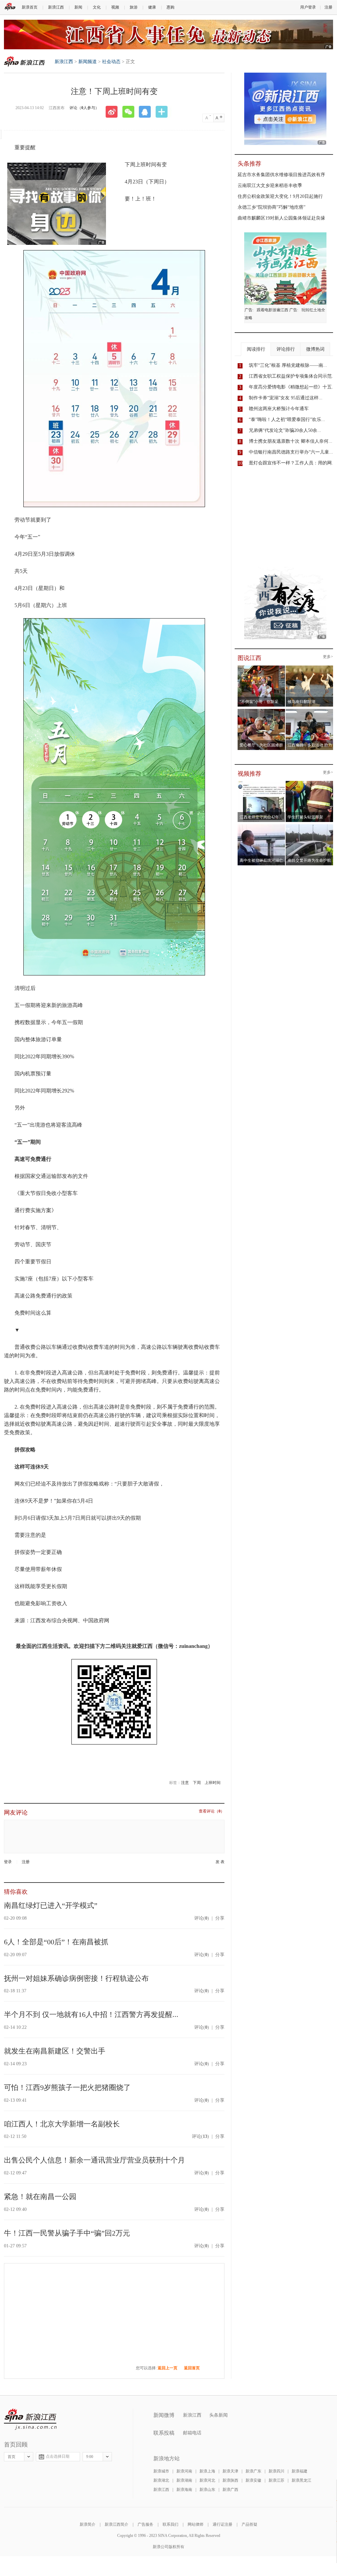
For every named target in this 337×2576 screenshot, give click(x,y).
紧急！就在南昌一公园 (40, 2197)
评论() (202, 1918)
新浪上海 (207, 2471)
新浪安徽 (253, 2480)
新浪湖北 (161, 2480)
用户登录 (308, 7)
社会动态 (111, 62)
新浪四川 (276, 2471)
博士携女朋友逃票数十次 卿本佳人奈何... (291, 441)
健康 (152, 7)
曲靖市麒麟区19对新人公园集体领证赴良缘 (281, 218)
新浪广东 (253, 2471)
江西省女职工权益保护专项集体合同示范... (292, 376)
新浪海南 (184, 2490)
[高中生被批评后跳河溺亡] (261, 826)
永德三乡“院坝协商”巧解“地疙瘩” (272, 207)
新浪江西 (56, 7)
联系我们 (170, 2524)
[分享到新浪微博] (114, 112)
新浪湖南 (184, 2480)
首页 (12, 2457)
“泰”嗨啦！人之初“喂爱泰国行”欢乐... (287, 420)
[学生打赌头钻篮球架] (310, 783)
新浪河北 (207, 2480)
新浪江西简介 (117, 2524)
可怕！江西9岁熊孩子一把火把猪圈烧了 (67, 2087)
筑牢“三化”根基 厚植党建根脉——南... (288, 365)
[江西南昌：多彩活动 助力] (310, 711)
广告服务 (145, 2524)
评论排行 (286, 349)
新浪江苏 (276, 2480)
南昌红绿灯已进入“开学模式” (51, 1905)
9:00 (90, 2457)
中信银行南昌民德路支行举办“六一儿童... (291, 452)
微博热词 (315, 349)
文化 (97, 7)
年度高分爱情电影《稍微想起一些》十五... (292, 387)
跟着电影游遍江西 (272, 310)
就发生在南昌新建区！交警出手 (55, 2051)
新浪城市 (161, 2471)
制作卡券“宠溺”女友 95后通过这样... (286, 398)
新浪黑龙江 (301, 2480)
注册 (328, 7)
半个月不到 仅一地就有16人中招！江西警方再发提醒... (91, 2014)
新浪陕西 (230, 2480)
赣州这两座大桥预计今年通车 (279, 409)
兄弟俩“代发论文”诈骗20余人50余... (285, 430)
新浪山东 (207, 2490)
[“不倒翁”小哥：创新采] (261, 667)
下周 (197, 1783)
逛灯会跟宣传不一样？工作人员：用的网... (292, 463)
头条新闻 (219, 2415)
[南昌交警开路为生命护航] (310, 826)
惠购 (170, 7)
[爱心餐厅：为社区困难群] (261, 711)
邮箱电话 (192, 2433)
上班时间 (213, 1783)
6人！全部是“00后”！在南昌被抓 (56, 1942)
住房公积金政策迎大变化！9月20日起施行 (280, 196)
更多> (328, 657)
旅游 (134, 7)
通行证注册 (222, 2524)
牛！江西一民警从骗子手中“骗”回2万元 (67, 2233)
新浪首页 (30, 7)
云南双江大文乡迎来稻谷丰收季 (270, 186)
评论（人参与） (84, 108)
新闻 (78, 7)
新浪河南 (184, 2471)
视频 (115, 7)
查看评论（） (212, 1811)
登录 (8, 1862)
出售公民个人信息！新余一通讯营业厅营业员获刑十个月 (94, 2160)
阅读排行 (256, 349)
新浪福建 (299, 2471)
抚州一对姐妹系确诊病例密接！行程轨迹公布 (76, 1978)
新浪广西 (230, 2490)
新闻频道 (88, 62)
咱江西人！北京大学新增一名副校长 (62, 2124)
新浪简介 (88, 2524)
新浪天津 (230, 2471)
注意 (185, 1783)
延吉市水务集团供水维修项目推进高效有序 (281, 175)
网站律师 (195, 2524)
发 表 (220, 1862)
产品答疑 (249, 2524)
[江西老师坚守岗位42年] (261, 783)
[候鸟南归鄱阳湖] (310, 667)
